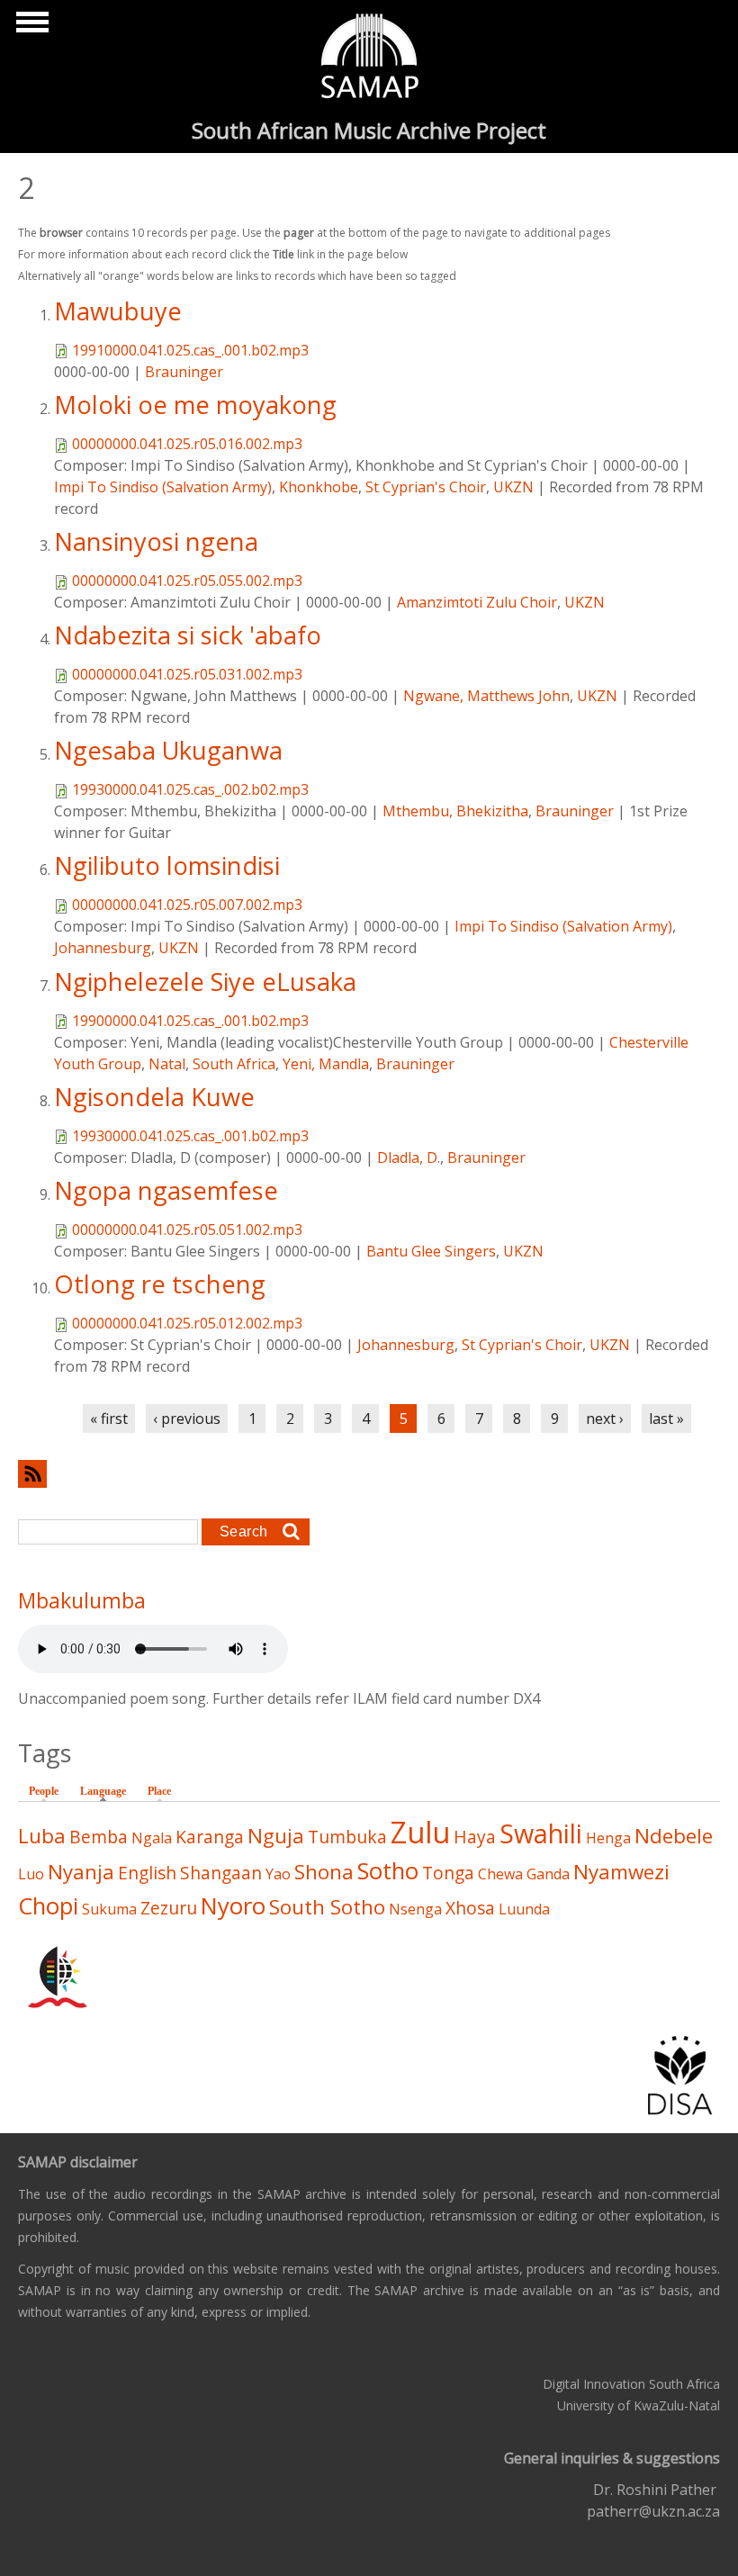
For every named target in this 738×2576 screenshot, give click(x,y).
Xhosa (470, 1908)
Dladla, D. (409, 1157)
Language (108, 1791)
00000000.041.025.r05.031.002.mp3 (187, 674)
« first (109, 1419)
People (44, 1791)
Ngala (152, 1838)
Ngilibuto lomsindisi (167, 865)
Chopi (48, 1906)
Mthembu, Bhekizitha (455, 811)
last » (666, 1419)
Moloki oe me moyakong (195, 405)
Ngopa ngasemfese (166, 1190)
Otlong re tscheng (160, 1284)
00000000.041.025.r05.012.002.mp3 (187, 1323)
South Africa (234, 1064)
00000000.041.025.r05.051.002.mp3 (187, 1229)
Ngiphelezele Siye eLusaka (205, 982)
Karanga (210, 1837)
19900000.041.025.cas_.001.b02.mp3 (190, 1021)
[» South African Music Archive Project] (369, 59)
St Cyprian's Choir (426, 487)
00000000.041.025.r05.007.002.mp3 (187, 905)
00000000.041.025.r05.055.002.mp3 (187, 581)
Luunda (524, 1909)
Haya (475, 1837)
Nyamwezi (621, 1872)
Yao (278, 1874)
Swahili (541, 1833)
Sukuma (109, 1909)
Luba (42, 1836)
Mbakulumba (82, 1600)
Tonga (448, 1873)
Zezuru (169, 1908)
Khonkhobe (319, 487)
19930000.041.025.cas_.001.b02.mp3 (190, 1136)
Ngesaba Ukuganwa (168, 750)
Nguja (276, 1836)
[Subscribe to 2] (369, 1474)
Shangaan (221, 1873)
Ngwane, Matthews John (486, 696)
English (147, 1873)
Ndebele (674, 1836)
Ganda (548, 1874)
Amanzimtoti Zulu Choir (477, 602)
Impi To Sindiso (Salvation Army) (163, 487)
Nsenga (415, 1909)
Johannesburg (103, 948)
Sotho (388, 1871)
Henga (608, 1838)
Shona (324, 1872)
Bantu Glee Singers (431, 1251)
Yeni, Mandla (326, 1064)
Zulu (420, 1832)
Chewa (500, 1874)
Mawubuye (118, 311)
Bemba (99, 1837)
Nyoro (233, 1906)
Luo (31, 1874)
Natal (167, 1064)
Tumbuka (347, 1837)
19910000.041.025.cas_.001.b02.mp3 (190, 350)
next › (605, 1419)
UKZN (513, 487)
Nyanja (81, 1872)
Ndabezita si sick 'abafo (188, 635)
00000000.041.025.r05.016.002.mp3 (187, 444)
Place (159, 1791)
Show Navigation (30, 27)
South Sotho (327, 1907)
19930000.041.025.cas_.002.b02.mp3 (190, 789)
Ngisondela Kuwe (154, 1097)
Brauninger (184, 372)
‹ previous (187, 1419)
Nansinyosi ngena (156, 541)
